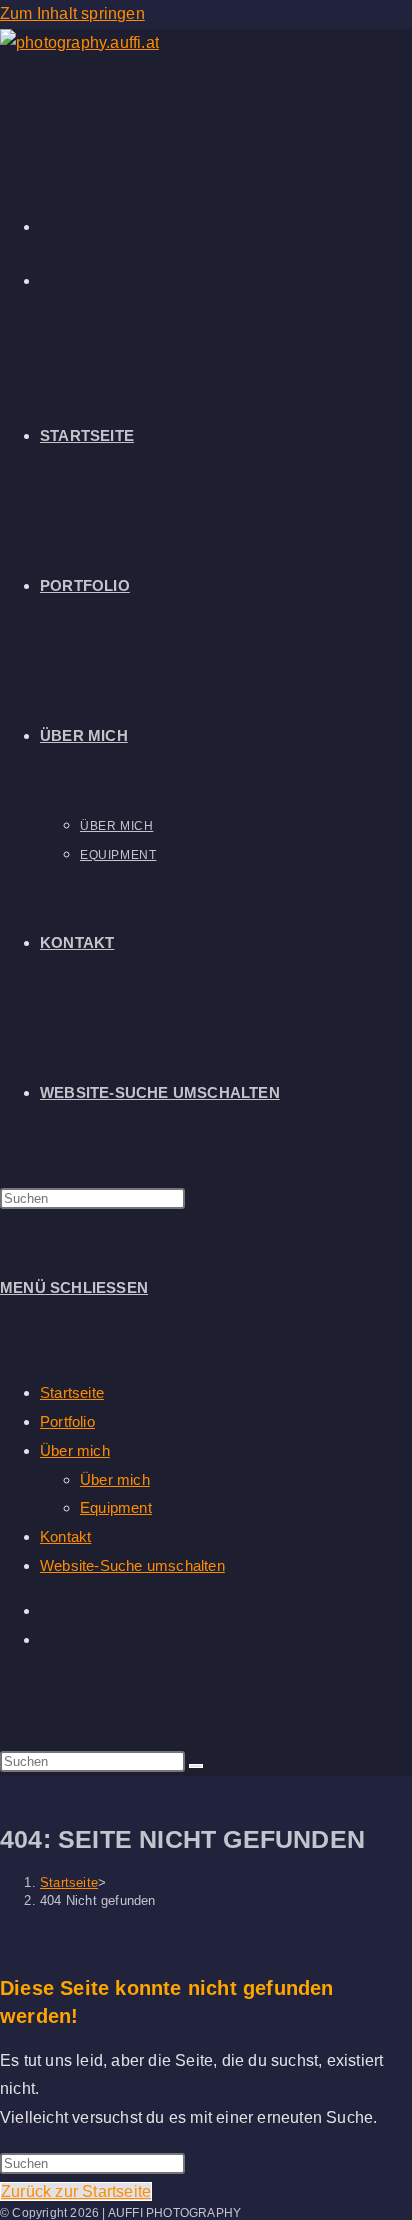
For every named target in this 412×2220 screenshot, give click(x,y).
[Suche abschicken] (196, 1766)
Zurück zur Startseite (76, 2191)
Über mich (75, 1450)
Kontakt (65, 1536)
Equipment (116, 1507)
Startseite (72, 1392)
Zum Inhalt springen (72, 13)
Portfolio (67, 1421)
